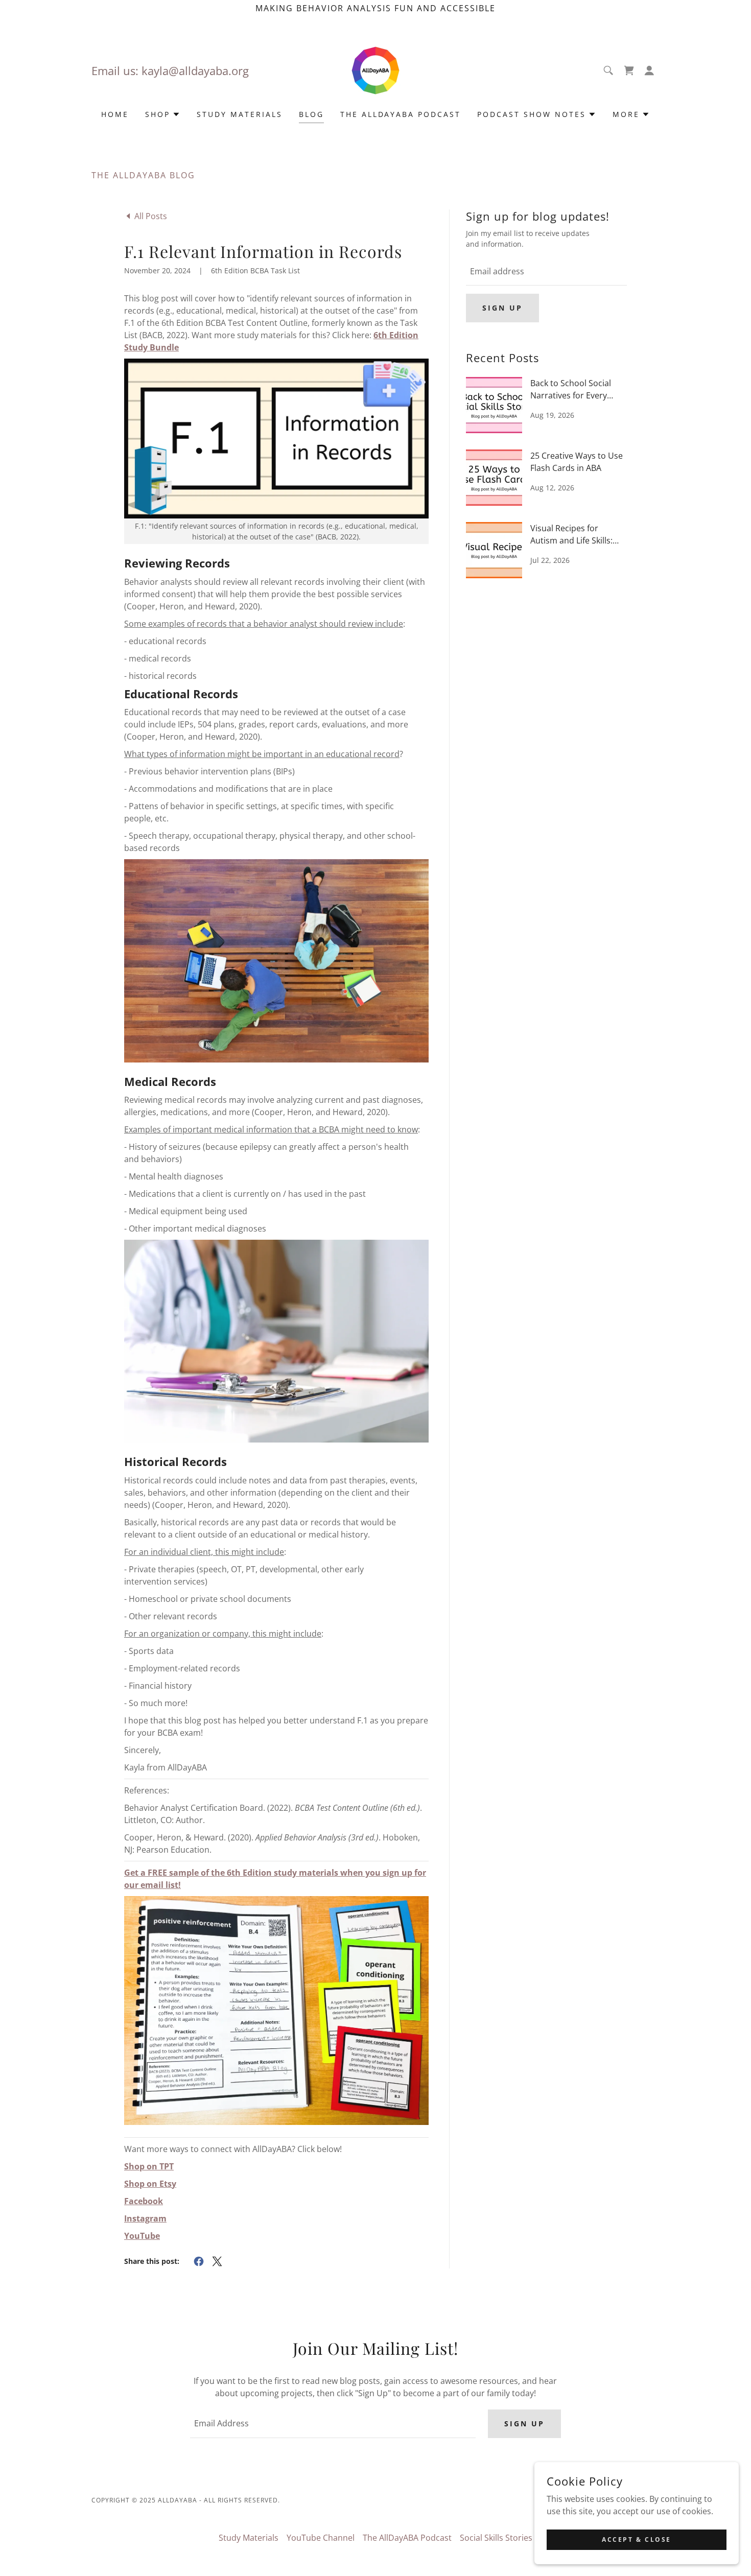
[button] (649, 70)
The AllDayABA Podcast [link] (401, 114)
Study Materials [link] (240, 114)
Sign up (502, 308)
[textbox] (546, 271)
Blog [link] (311, 114)
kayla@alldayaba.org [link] (195, 70)
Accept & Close (637, 2539)
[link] (375, 69)
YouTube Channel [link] (321, 2538)
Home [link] (115, 114)
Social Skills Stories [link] (496, 2538)
